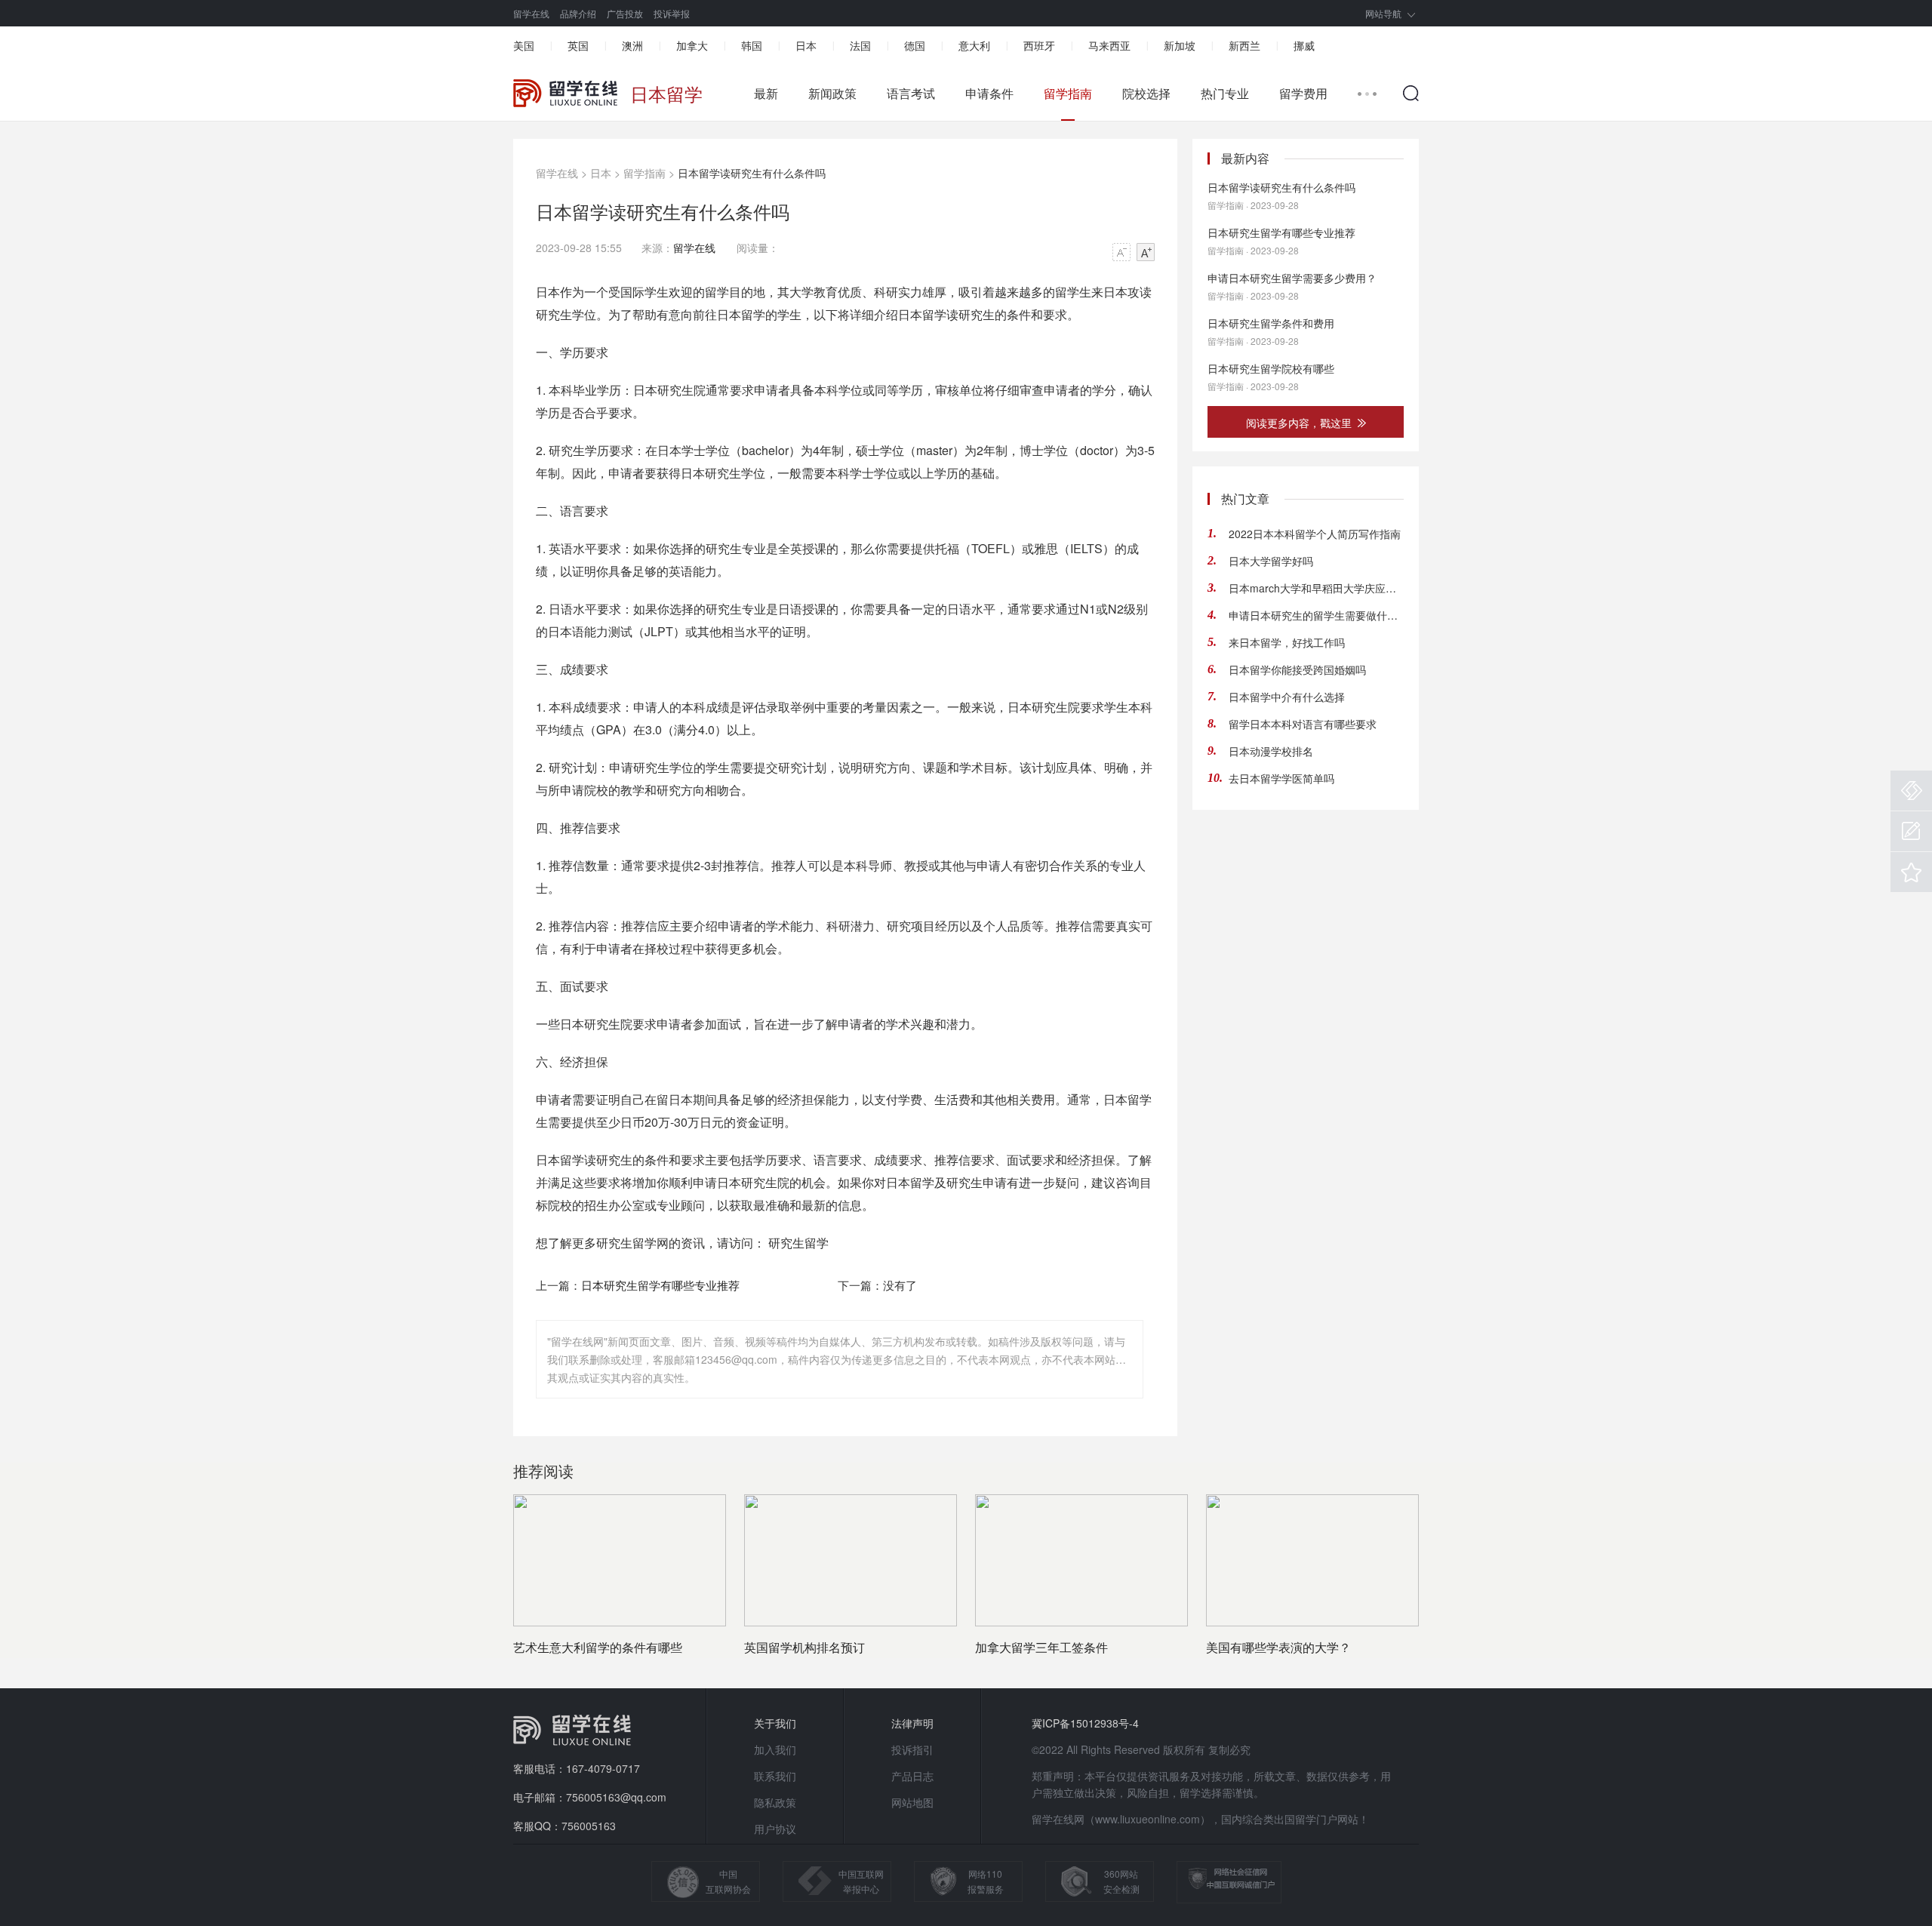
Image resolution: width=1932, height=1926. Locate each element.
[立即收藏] (1911, 872)
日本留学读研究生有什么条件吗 (1281, 187)
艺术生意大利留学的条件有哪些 (598, 1647)
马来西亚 (1109, 45)
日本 (806, 45)
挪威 (1304, 45)
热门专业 (1225, 94)
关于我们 (775, 1723)
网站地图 (912, 1802)
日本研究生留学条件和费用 (1271, 323)
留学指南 (1068, 94)
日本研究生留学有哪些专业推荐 (660, 1285)
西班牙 (1039, 45)
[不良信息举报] (1911, 791)
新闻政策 (832, 94)
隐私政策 (775, 1802)
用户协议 (775, 1829)
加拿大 (692, 45)
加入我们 (775, 1749)
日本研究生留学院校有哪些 (1271, 368)
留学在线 (531, 13)
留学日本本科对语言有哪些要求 (1303, 724)
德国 (915, 45)
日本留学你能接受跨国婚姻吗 (1297, 669)
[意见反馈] (1911, 831)
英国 (578, 45)
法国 (860, 45)
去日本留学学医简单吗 (1281, 778)
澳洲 (632, 45)
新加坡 (1180, 45)
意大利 (974, 45)
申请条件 (989, 94)
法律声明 (912, 1723)
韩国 (752, 45)
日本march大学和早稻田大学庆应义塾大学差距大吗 (1316, 588)
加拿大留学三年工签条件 (1041, 1647)
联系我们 (775, 1776)
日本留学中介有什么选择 (1287, 697)
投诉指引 (912, 1749)
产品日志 (912, 1776)
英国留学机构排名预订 (804, 1647)
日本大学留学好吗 (1271, 561)
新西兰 (1244, 45)
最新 (766, 94)
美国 (524, 45)
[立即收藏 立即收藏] (1911, 872)
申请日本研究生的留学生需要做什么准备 (1316, 615)
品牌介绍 (578, 13)
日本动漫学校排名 (1271, 751)
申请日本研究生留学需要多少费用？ (1292, 278)
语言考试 (911, 94)
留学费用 (1303, 94)
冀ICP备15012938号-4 (1085, 1723)
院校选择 (1146, 94)
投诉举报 (672, 13)
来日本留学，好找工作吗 (1287, 642)
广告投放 (625, 13)
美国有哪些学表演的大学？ (1278, 1647)
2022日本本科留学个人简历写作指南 (1315, 534)
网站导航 (1383, 13)
